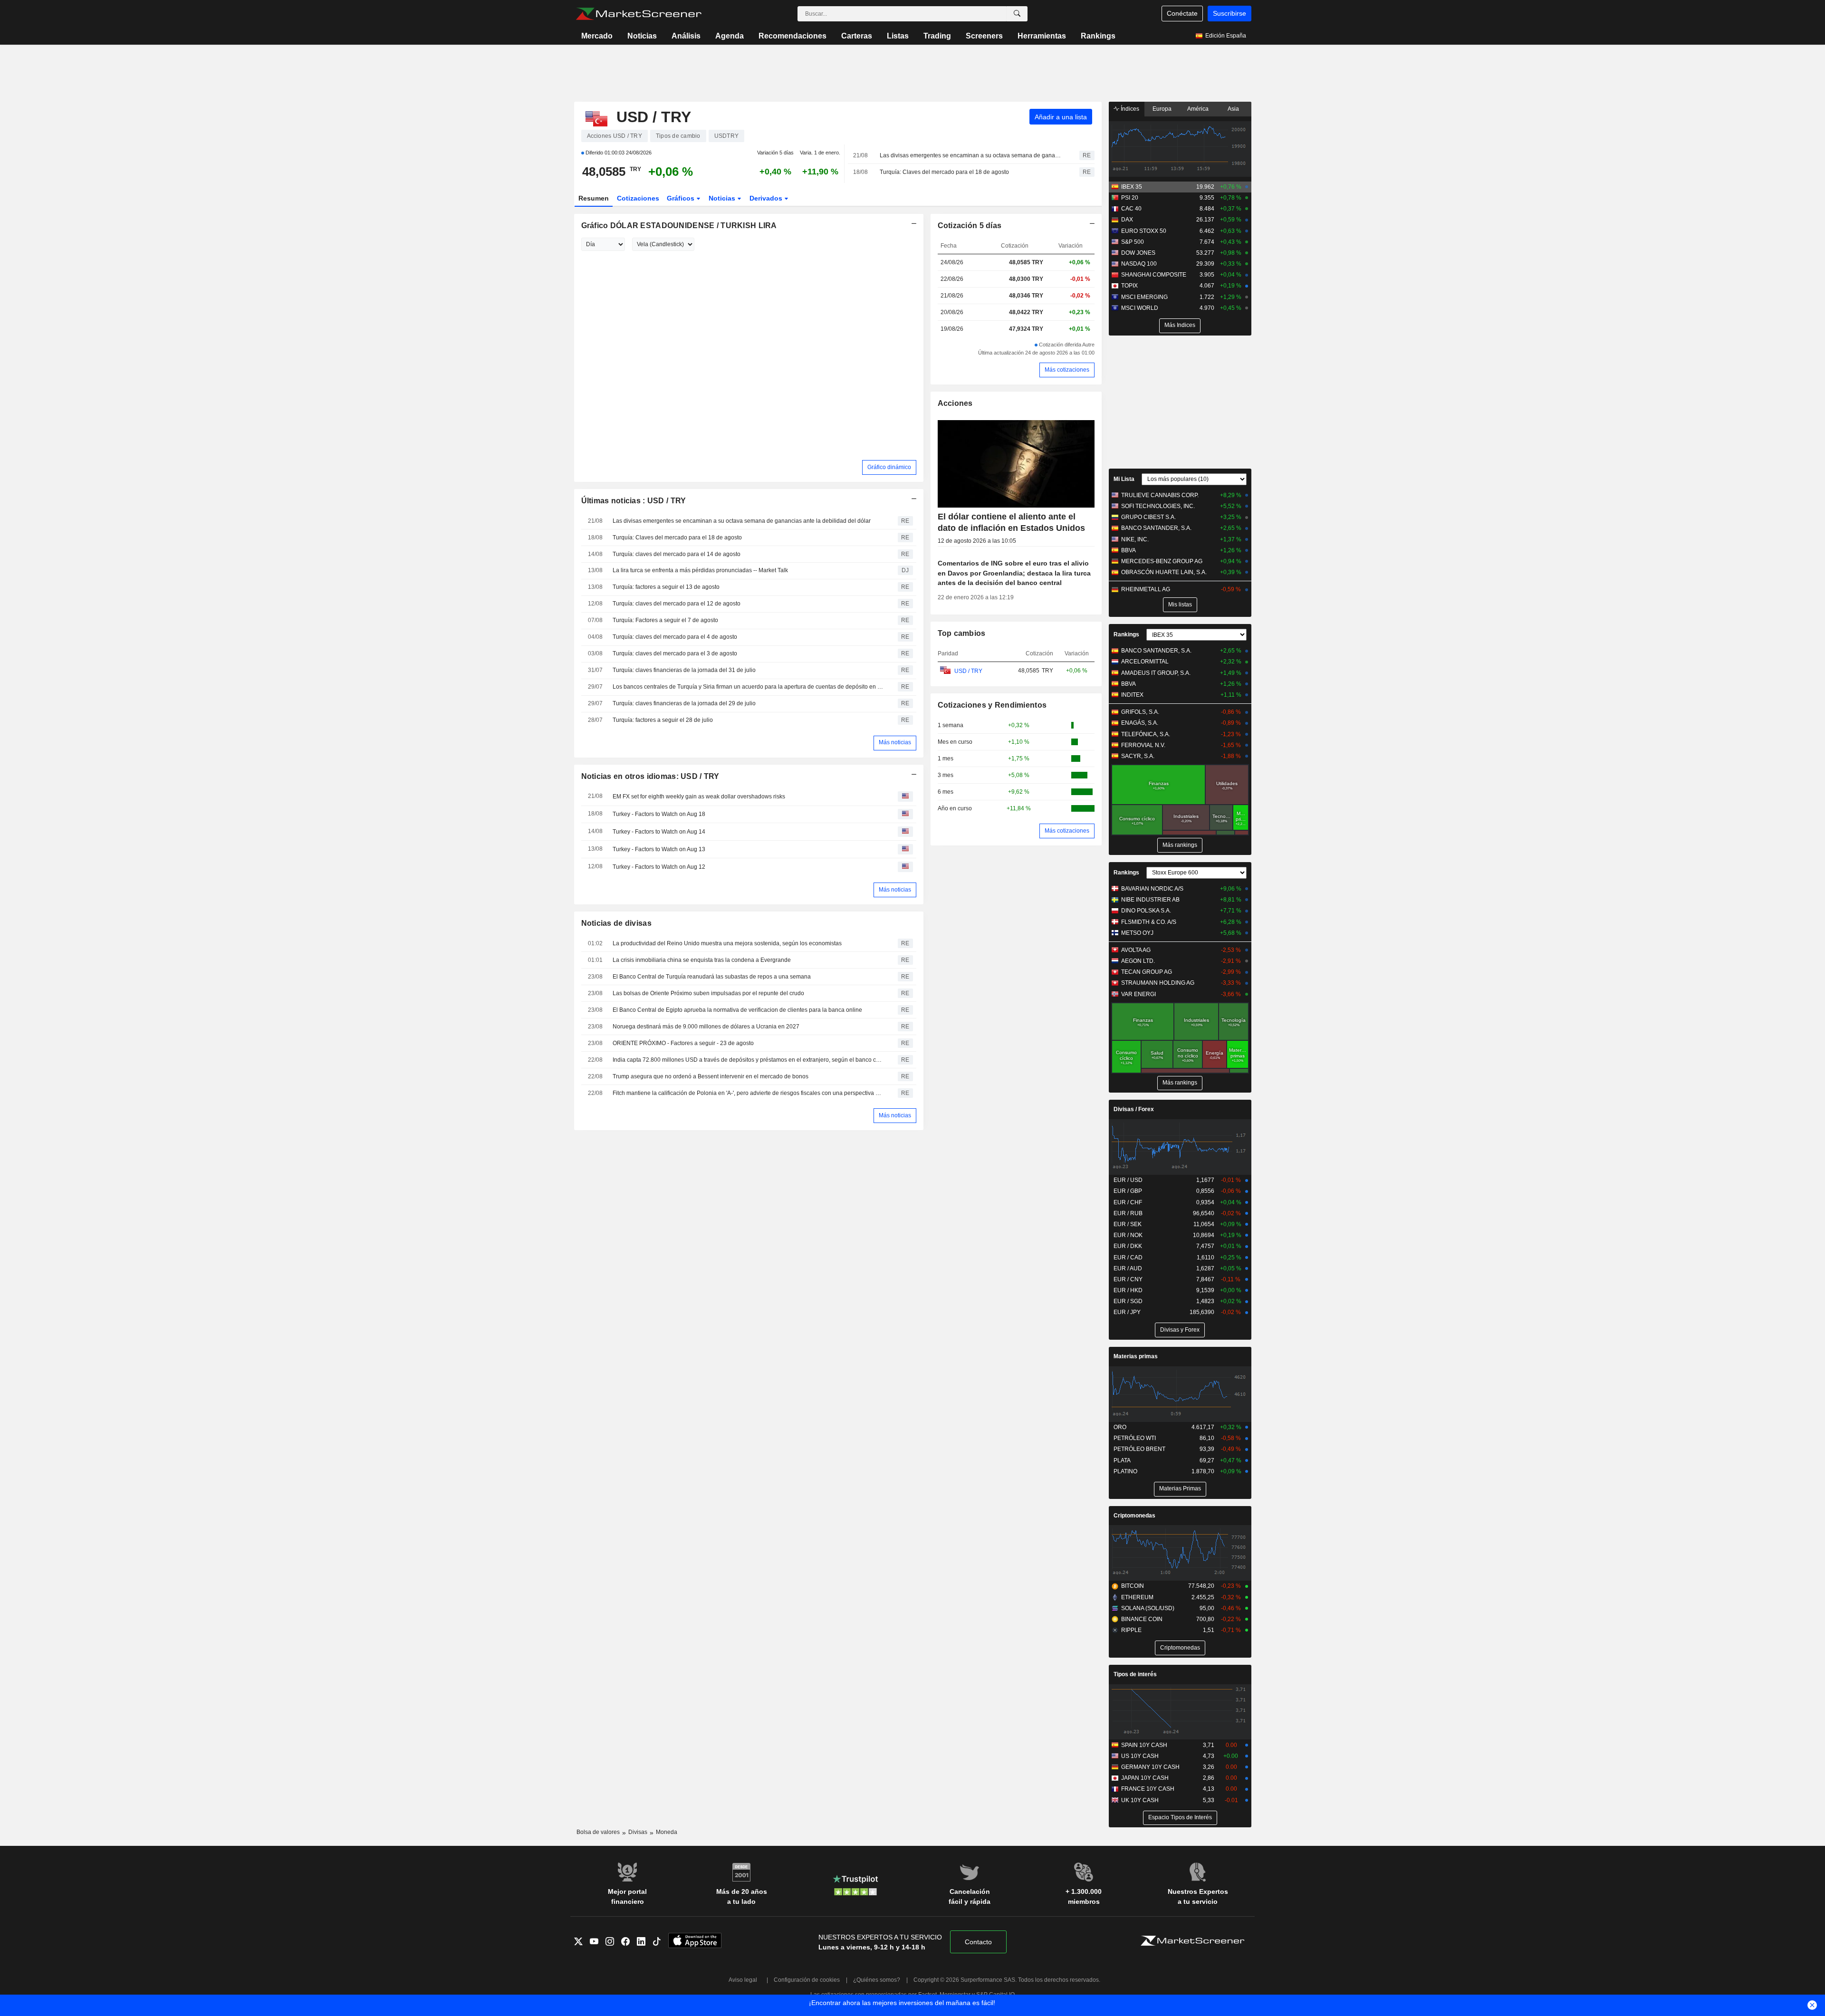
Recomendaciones (792, 36)
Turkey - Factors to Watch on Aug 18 (659, 814)
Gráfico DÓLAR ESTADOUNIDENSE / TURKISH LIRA (679, 226)
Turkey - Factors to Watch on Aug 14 (659, 832)
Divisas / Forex (1134, 1109)
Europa (1162, 109)
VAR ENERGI (1138, 994)
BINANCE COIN (1142, 1619)
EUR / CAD (1128, 1258)
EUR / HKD (1128, 1290)
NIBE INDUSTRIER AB (1150, 900)
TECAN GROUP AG (1147, 972)
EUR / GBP (1128, 1191)
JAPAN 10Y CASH (1145, 1778)
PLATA (1122, 1460)
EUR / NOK (1128, 1235)
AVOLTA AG (1136, 950)
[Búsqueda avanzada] (1017, 14)
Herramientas (1042, 36)
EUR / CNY (1128, 1279)
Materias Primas (1180, 1488)
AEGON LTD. (1138, 961)
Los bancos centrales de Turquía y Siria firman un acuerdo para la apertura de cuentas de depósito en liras (749, 687)
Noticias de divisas (616, 923)
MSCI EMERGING (1144, 297)
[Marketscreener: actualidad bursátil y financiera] (639, 14)
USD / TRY (968, 671)
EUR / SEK (1128, 1224)
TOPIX (1129, 286)
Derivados (767, 198)
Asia (1233, 109)
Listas (898, 36)
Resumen (594, 198)
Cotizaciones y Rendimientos (992, 705)
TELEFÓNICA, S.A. (1146, 734)
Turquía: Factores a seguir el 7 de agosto (665, 620)
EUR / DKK (1128, 1246)
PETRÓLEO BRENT (1139, 1449)
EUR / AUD (1128, 1268)
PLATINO (1125, 1471)
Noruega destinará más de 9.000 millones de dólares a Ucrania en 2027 (706, 1027)
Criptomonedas (1134, 1516)
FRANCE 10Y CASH (1148, 1789)
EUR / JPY (1127, 1312)
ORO (1120, 1427)
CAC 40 (1131, 209)
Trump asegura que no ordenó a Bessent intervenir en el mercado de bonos (711, 1076)
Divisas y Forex (1180, 1330)
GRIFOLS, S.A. (1140, 712)
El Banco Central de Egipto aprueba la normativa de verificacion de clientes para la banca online (737, 1010)
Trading (937, 36)
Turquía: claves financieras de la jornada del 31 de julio (684, 670)
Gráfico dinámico (889, 467)
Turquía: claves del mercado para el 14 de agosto (677, 554)
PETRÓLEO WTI (1135, 1438)
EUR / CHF (1128, 1202)
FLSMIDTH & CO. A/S (1149, 922)
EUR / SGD (1128, 1301)
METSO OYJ (1137, 933)
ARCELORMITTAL (1145, 662)
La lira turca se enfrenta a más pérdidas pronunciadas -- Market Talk (700, 570)
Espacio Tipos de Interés (1180, 1817)
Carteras (857, 36)
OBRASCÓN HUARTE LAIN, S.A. (1164, 572)
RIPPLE (1131, 1630)
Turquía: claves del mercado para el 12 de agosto (677, 604)
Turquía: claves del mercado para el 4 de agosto (675, 637)
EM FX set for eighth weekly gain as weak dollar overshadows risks (699, 797)
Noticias (642, 36)
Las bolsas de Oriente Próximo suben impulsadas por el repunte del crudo (708, 993)
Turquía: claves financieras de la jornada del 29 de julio (684, 703)
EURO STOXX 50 (1144, 231)
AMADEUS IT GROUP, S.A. (1156, 673)
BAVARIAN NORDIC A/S (1152, 889)
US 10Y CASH (1140, 1756)
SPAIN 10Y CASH (1144, 1745)
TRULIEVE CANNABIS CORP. (1160, 495)
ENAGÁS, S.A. (1140, 723)
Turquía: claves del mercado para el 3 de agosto (675, 653)
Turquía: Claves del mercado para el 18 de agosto (944, 172)
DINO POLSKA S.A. (1146, 911)
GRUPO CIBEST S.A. (1148, 517)
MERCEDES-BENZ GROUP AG (1162, 561)
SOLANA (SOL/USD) (1148, 1608)
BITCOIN (1133, 1586)
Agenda (730, 36)
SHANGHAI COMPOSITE (1154, 275)
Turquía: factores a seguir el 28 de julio (663, 720)
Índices (1129, 109)
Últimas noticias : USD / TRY (634, 501)
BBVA (1129, 550)
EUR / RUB (1128, 1213)
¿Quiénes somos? (877, 1980)
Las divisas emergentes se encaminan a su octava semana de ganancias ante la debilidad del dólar (971, 155)
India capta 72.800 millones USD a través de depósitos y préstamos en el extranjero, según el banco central (749, 1060)
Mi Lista (1124, 479)
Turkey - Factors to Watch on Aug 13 (659, 849)
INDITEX (1132, 695)
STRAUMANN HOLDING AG (1158, 983)
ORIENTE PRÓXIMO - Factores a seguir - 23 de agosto (683, 1043)
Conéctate (1182, 13)
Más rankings (1180, 845)
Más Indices (1180, 325)
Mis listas (1180, 605)
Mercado (597, 36)
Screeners (984, 36)
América (1198, 109)
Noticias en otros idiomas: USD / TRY (650, 776)
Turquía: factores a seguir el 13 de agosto (666, 587)
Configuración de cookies (807, 1980)
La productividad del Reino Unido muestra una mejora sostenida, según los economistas (727, 943)
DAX (1127, 220)
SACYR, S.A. (1138, 756)
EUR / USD (1128, 1180)
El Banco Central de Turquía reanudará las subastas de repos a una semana (712, 977)
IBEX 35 (1132, 187)
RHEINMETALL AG (1146, 589)
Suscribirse (1229, 13)
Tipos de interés (1135, 1674)
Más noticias (895, 742)
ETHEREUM (1137, 1597)
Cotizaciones (638, 198)
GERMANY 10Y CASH (1150, 1767)
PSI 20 (1130, 198)
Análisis (686, 36)
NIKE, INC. (1135, 539)
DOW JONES (1138, 253)
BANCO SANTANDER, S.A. (1156, 528)
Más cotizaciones (1067, 370)
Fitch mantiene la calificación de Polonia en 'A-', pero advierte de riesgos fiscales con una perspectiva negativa (749, 1093)
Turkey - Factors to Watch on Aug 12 (659, 867)
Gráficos (682, 198)
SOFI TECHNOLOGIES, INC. (1158, 506)
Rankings (1098, 36)
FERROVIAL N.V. (1143, 745)
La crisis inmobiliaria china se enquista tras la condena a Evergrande (702, 960)
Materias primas (1136, 1356)
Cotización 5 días (970, 226)
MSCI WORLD (1140, 308)
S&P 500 (1133, 242)
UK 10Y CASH (1140, 1800)
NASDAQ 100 (1139, 264)
